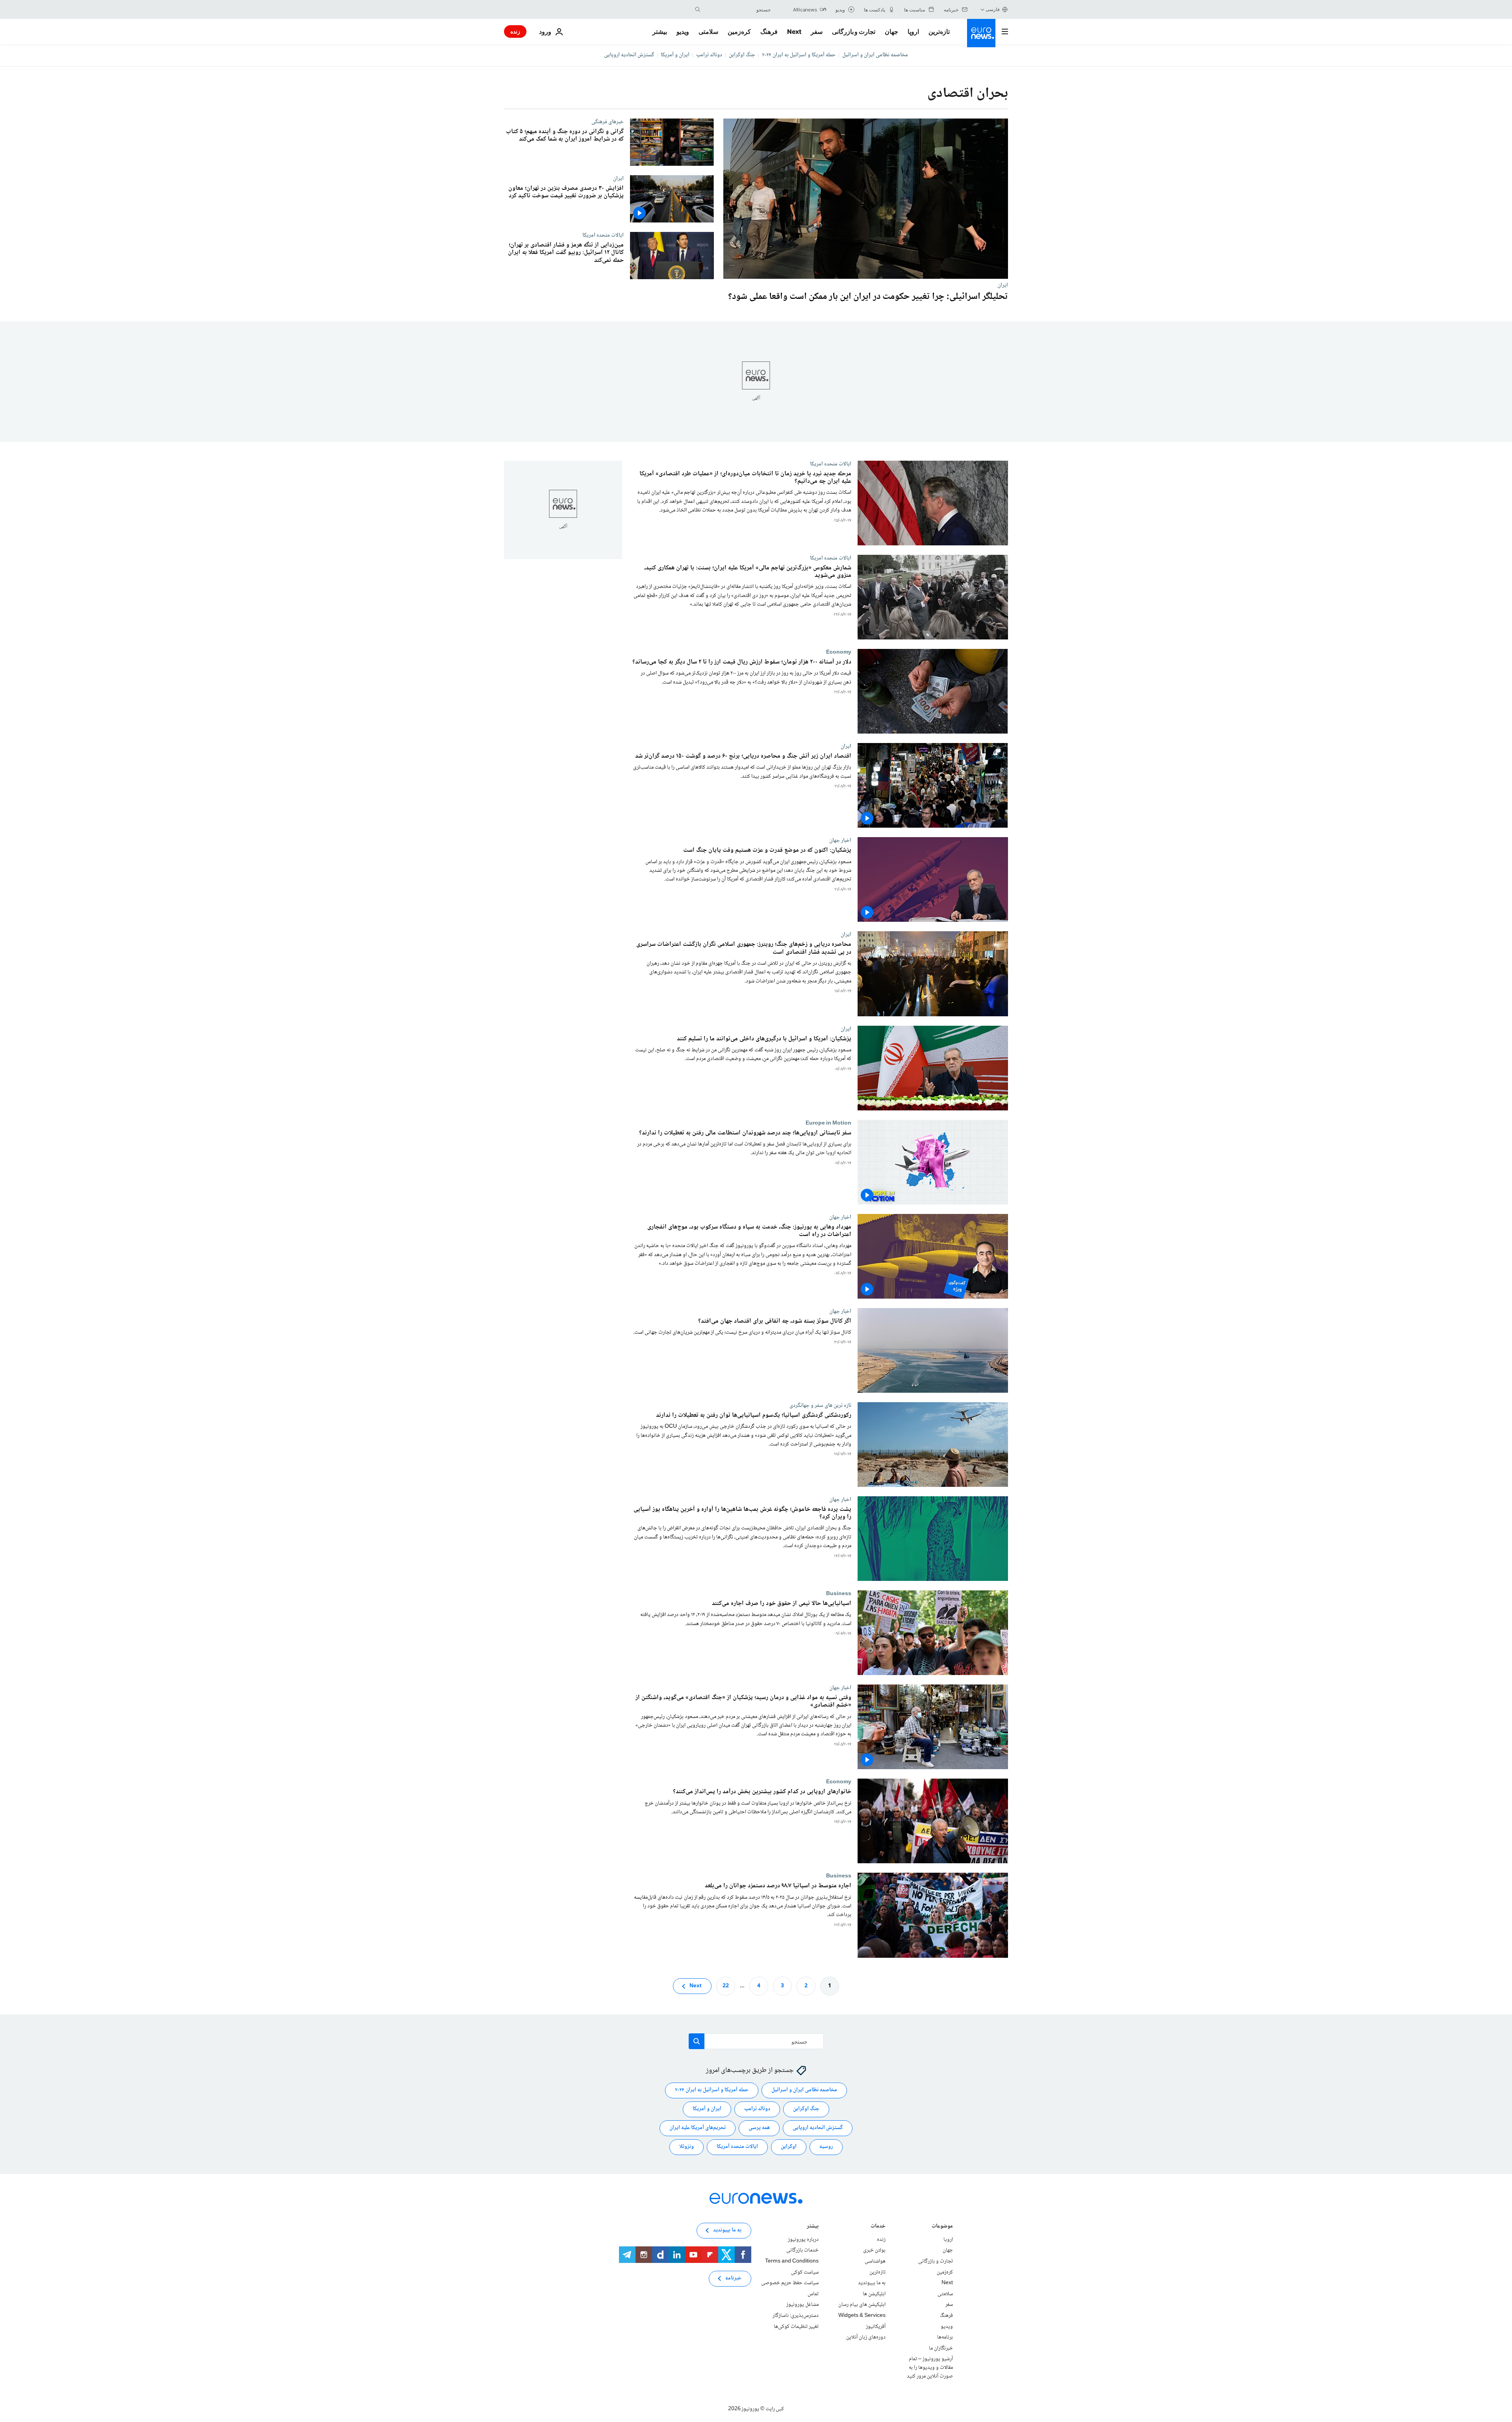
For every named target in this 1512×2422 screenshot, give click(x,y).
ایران (1003, 285)
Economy (839, 652)
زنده (515, 31)
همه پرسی (759, 2128)
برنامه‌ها (945, 2337)
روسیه (826, 2147)
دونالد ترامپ (709, 55)
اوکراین (789, 2147)
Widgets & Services (862, 2316)
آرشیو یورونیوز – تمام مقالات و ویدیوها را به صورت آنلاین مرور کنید (930, 2367)
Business (839, 1594)
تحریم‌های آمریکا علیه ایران (698, 2128)
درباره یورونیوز (803, 2240)
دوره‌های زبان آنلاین (866, 2337)
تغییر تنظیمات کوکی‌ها (796, 2327)
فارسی (993, 9)
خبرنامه (733, 2278)
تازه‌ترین (939, 32)
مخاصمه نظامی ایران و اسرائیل (875, 55)
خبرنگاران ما (941, 2348)
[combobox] (737, 9)
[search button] (698, 9)
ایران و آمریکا (675, 55)
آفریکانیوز (876, 2327)
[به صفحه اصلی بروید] (981, 33)
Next (794, 32)
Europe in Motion (828, 1123)
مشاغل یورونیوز (802, 2305)
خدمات (878, 2227)
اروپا (913, 32)
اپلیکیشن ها (874, 2294)
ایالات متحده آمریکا (737, 2147)
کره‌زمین (739, 32)
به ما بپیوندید (872, 2283)
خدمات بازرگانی (802, 2250)
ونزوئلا (687, 2147)
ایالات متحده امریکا (603, 235)
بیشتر (813, 2227)
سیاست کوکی (805, 2272)
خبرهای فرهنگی (608, 122)
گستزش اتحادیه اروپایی (629, 55)
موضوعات (942, 2227)
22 (726, 1986)
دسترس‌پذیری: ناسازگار (796, 2316)
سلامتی (708, 32)
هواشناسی (875, 2261)
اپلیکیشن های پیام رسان (862, 2305)
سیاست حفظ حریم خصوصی (790, 2283)
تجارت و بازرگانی (854, 32)
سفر (817, 32)
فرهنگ (769, 32)
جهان (891, 32)
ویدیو (683, 32)
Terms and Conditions (792, 2261)
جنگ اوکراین (742, 55)
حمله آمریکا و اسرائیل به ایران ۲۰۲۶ (799, 55)
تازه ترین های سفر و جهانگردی (820, 1405)
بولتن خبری (874, 2250)
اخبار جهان (840, 841)
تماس (813, 2294)
